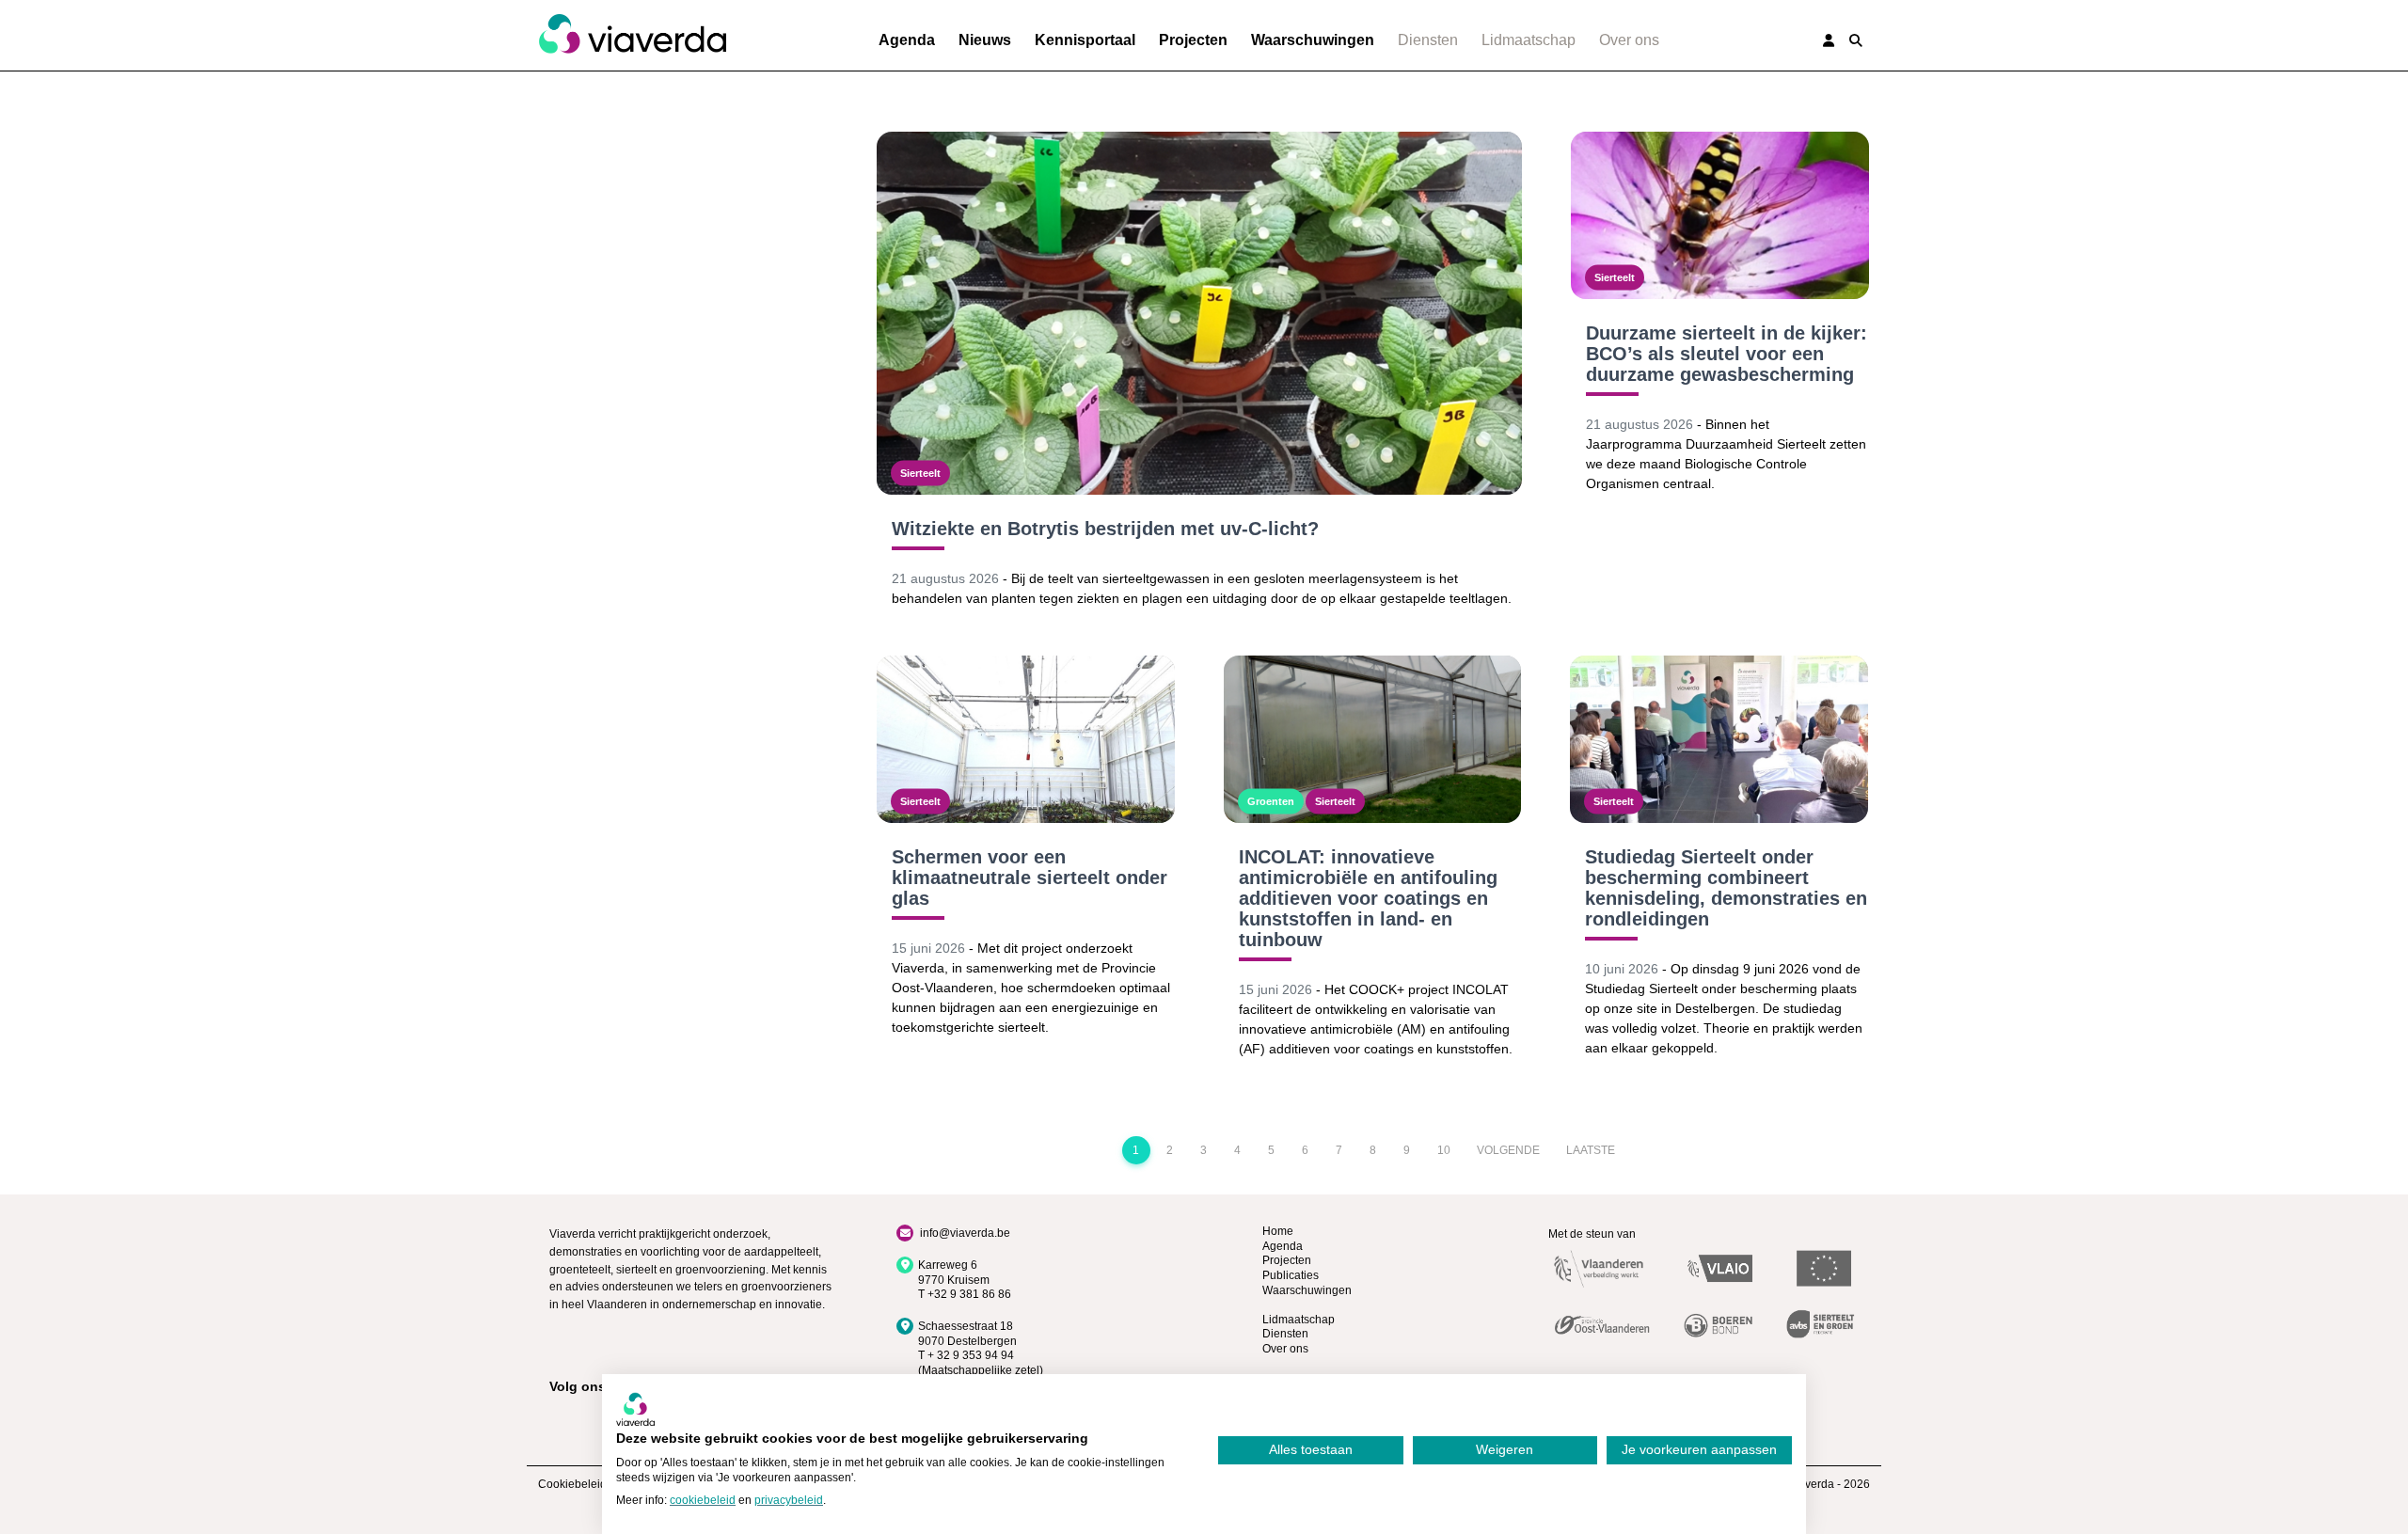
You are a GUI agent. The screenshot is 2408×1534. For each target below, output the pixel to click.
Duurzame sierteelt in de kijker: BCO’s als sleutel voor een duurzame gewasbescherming (1727, 354)
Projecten (1193, 40)
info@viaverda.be (965, 1233)
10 (1444, 1150)
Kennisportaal (1085, 40)
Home (1278, 1231)
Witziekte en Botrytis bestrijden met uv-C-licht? (1105, 529)
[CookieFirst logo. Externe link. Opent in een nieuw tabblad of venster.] (635, 1409)
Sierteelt (920, 473)
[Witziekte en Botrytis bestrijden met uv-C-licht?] (1199, 313)
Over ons (1629, 40)
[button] (1856, 40)
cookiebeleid (703, 1500)
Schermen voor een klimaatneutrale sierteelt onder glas (1030, 878)
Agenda (907, 40)
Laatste (1591, 1150)
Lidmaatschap (1529, 40)
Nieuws (985, 40)
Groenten (1271, 801)
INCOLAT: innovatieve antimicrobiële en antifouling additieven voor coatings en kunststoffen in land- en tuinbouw (1368, 898)
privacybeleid (789, 1500)
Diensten (1428, 40)
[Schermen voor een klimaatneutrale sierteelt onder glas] (1026, 739)
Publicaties (1291, 1275)
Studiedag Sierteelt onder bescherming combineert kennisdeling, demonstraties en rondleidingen (1726, 888)
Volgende (1508, 1150)
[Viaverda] (632, 35)
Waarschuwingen (1313, 40)
